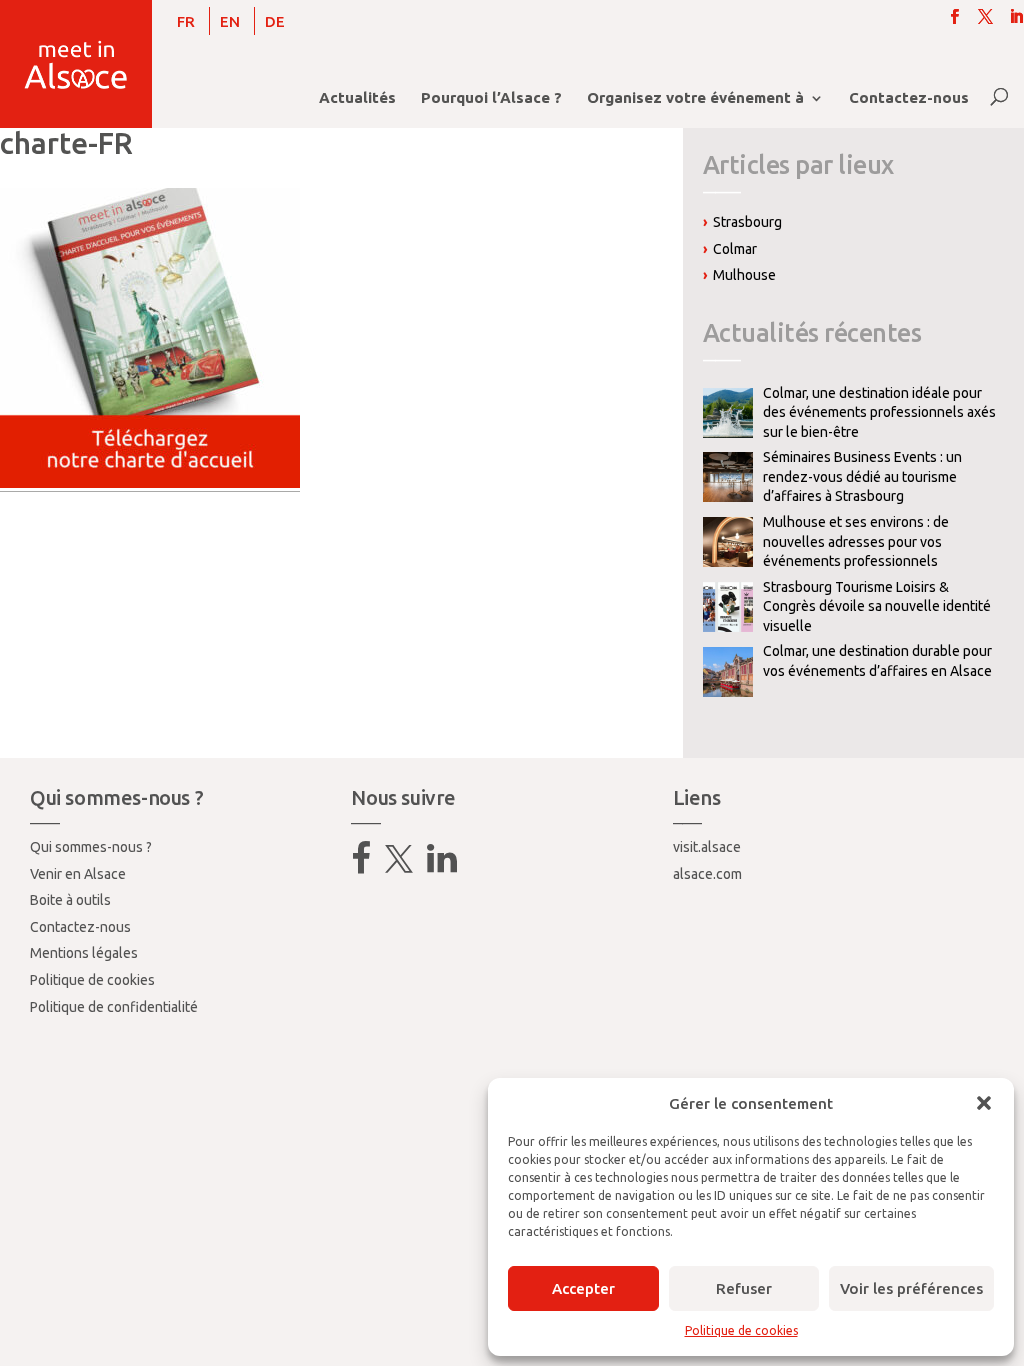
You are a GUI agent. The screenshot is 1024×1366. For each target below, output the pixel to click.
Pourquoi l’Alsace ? (491, 98)
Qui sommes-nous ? (91, 847)
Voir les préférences (911, 1288)
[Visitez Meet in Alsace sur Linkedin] (442, 866)
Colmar (735, 249)
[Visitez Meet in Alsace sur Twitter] (399, 866)
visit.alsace (707, 847)
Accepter (583, 1288)
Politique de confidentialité (114, 1007)
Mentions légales (84, 953)
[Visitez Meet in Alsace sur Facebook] (361, 866)
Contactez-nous (909, 98)
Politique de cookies (741, 1330)
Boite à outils (70, 900)
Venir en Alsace (78, 874)
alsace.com (707, 874)
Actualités (357, 98)
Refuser (744, 1288)
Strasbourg (747, 222)
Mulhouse (744, 275)
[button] (984, 1103)
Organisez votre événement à (695, 98)
